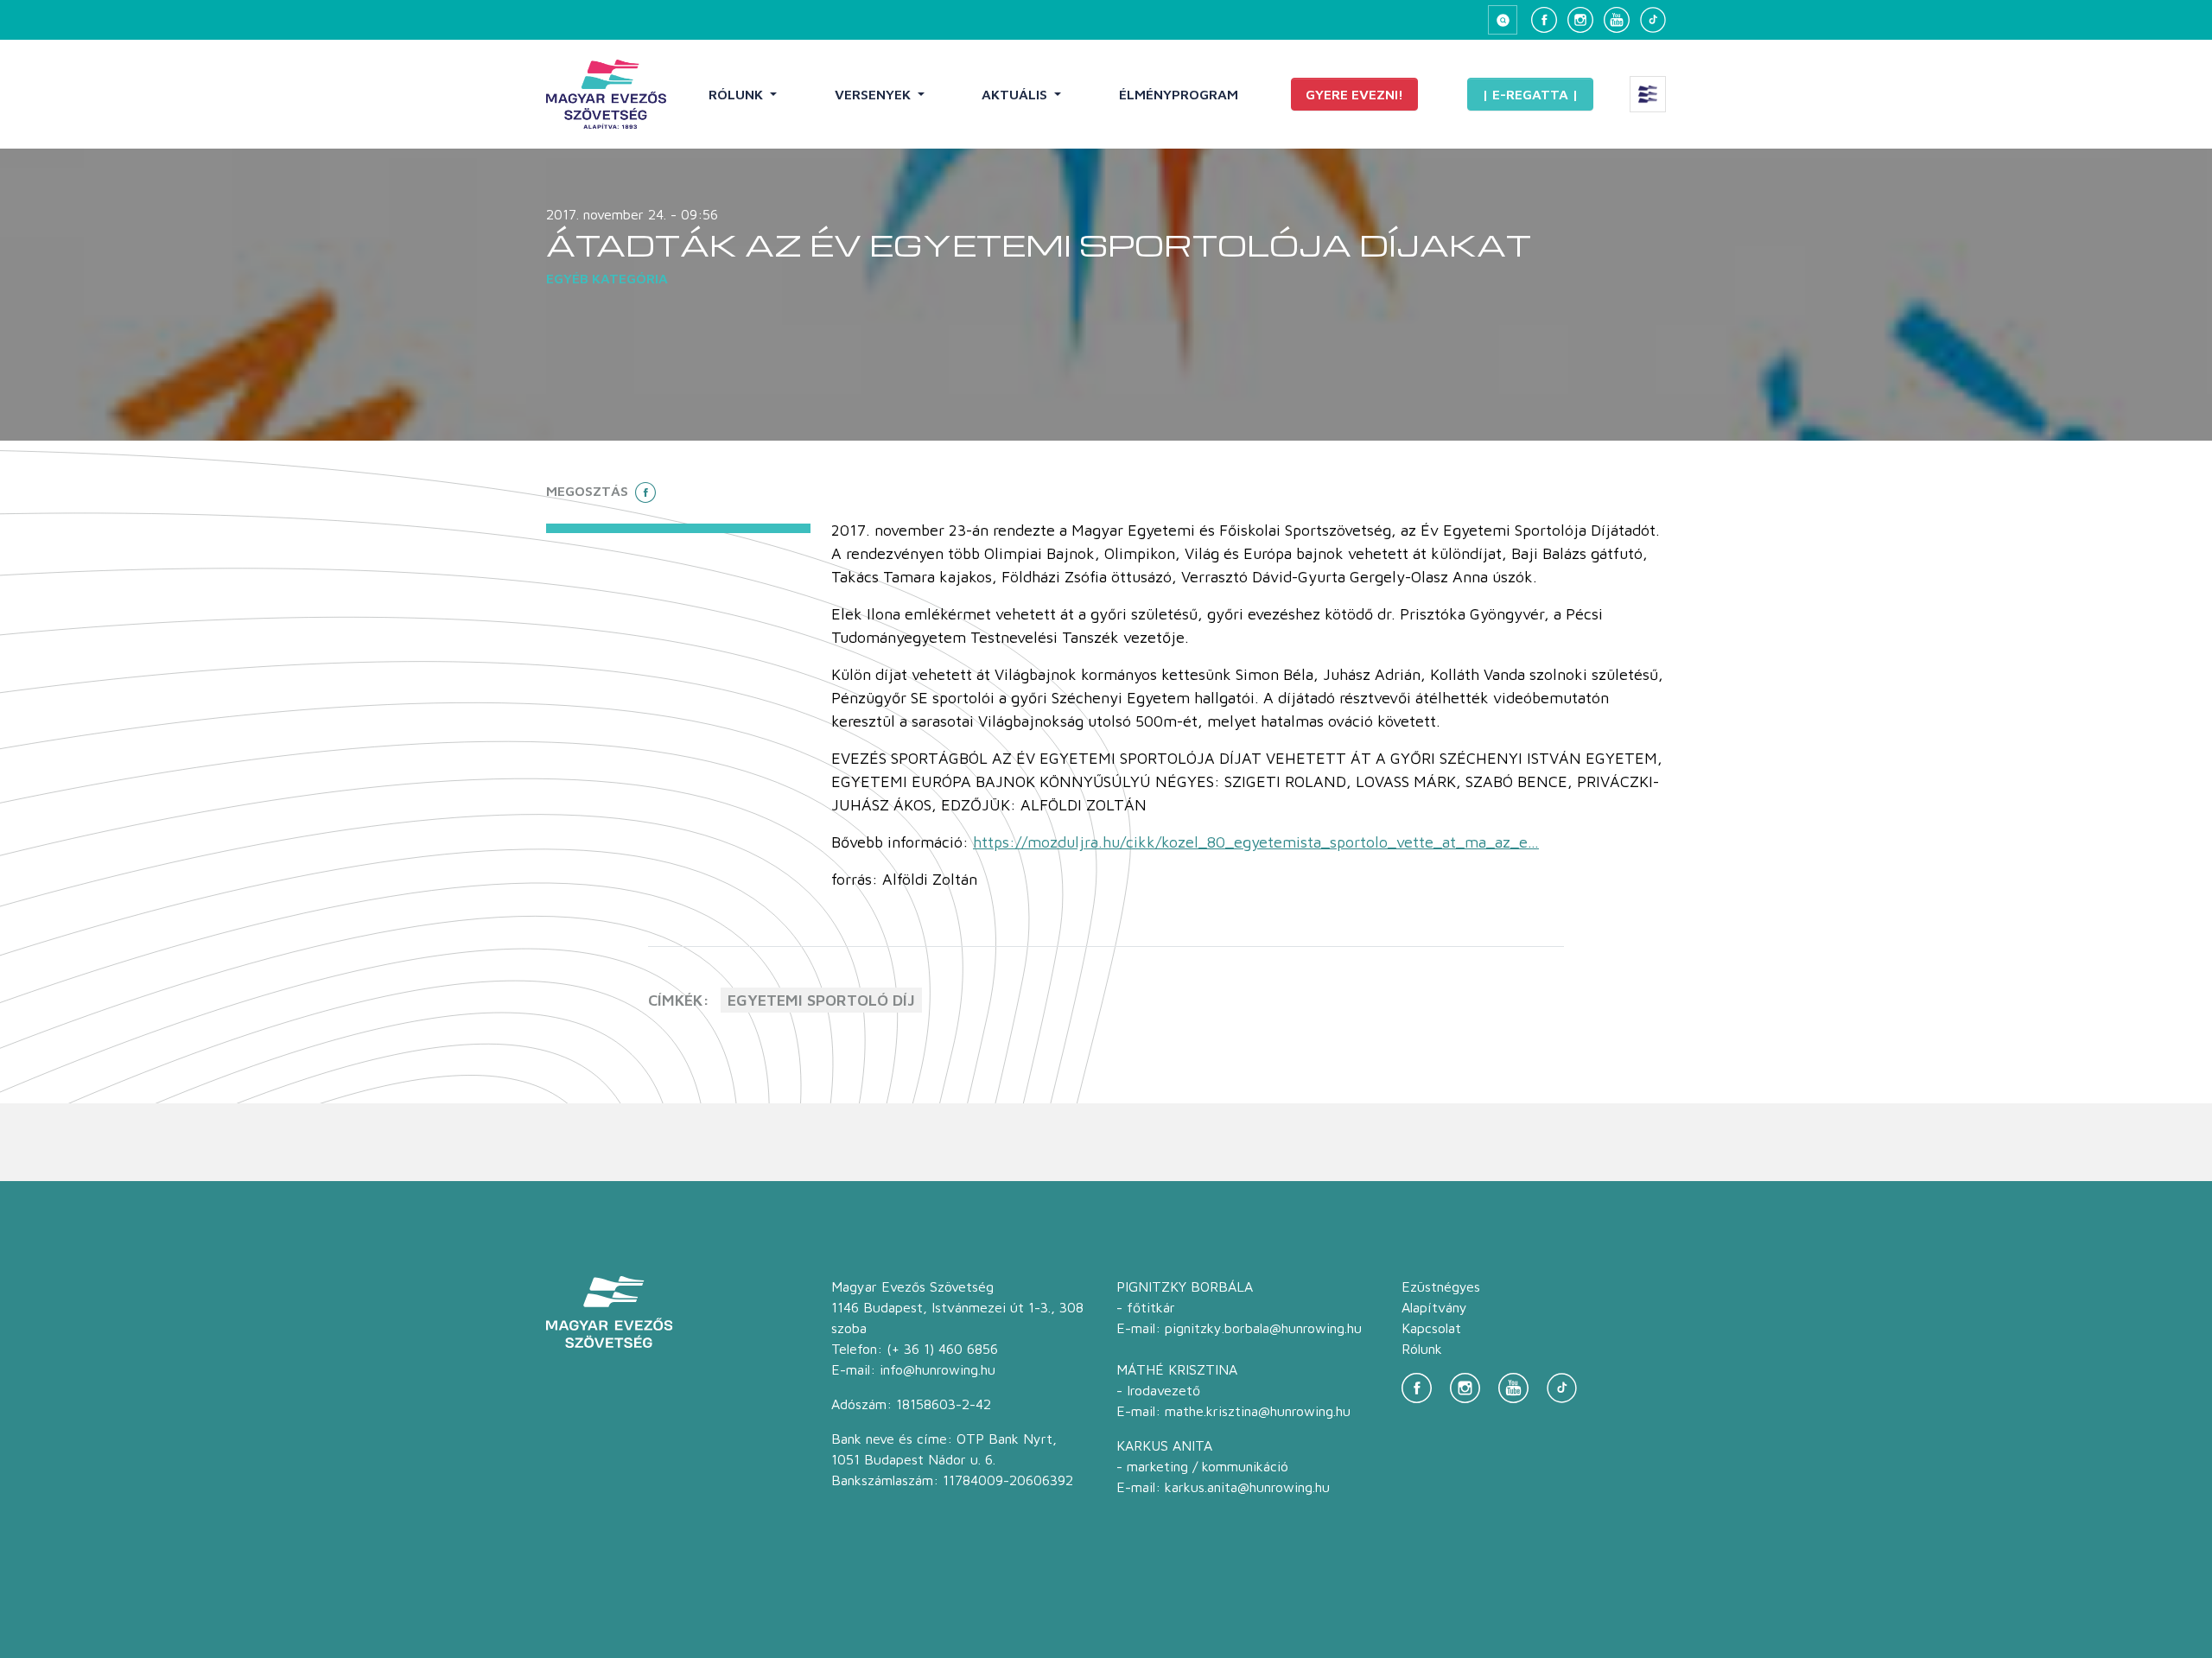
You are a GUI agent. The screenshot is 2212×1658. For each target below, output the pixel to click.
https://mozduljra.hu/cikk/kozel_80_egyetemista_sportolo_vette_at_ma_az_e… (1256, 842)
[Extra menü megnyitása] (1648, 94)
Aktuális (1016, 94)
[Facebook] (1544, 20)
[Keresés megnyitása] (1503, 20)
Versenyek (874, 94)
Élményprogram (1179, 94)
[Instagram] (1580, 20)
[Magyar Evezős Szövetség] (606, 94)
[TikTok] (1653, 20)
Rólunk (737, 94)
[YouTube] (1617, 20)
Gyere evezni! (1354, 94)
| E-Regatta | (1530, 94)
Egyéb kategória (607, 278)
